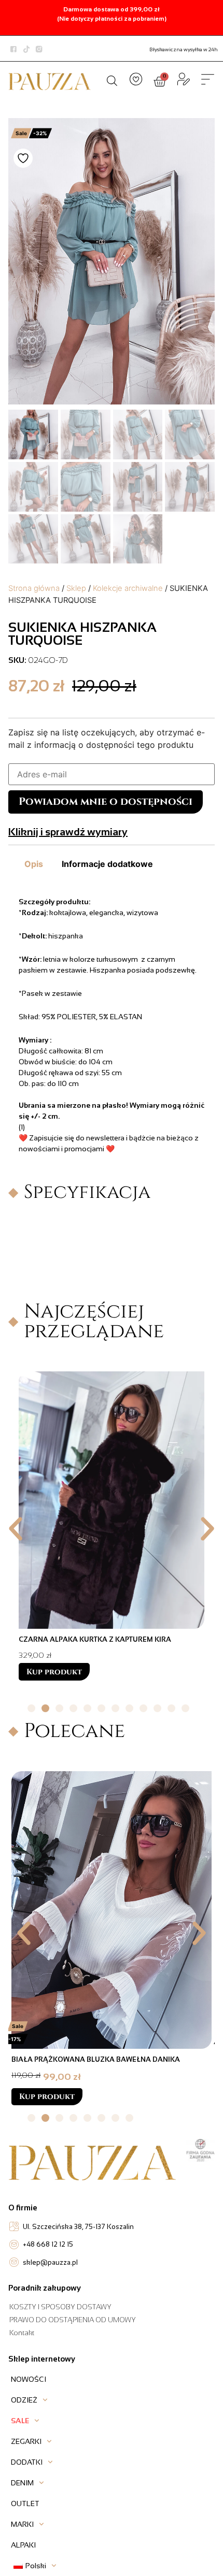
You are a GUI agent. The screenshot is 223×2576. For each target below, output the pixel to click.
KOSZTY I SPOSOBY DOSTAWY (60, 2307)
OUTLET (25, 2503)
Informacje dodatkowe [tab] (107, 864)
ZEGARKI (26, 2441)
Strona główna (34, 588)
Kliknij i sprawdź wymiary (68, 832)
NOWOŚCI (29, 2379)
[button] (16, 1529)
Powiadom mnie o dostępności (106, 801)
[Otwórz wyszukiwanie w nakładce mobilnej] (112, 80)
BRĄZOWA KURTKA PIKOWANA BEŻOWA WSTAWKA (99, 2059)
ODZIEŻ (24, 2400)
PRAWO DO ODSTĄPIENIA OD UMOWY (73, 2320)
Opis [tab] (34, 864)
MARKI (22, 2524)
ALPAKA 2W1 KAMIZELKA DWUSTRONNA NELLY (98, 1639)
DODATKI (27, 2462)
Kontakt (22, 2333)
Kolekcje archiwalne (128, 588)
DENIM (22, 2483)
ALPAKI (23, 2545)
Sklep (76, 588)
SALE (20, 2421)
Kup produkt (54, 1672)
